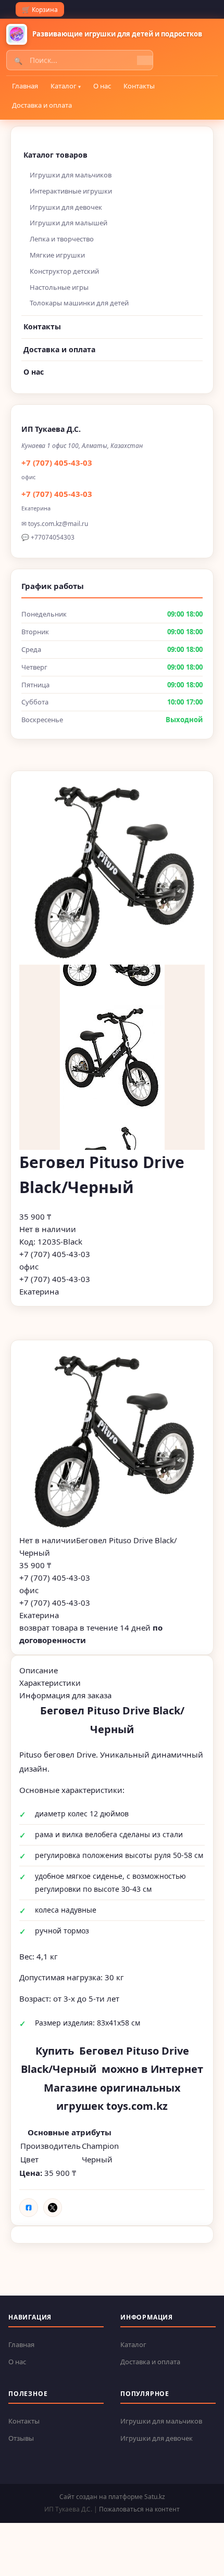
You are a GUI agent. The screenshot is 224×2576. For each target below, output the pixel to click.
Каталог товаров (55, 155)
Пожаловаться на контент (139, 2509)
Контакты (139, 86)
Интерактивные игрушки (71, 191)
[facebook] (29, 2208)
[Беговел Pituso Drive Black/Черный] (112, 1441)
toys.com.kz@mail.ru (58, 524)
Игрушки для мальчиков (71, 175)
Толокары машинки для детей (79, 303)
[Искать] (145, 60)
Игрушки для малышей (69, 223)
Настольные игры (59, 287)
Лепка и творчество (62, 239)
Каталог (64, 86)
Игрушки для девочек (66, 207)
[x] (53, 2208)
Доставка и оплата (42, 105)
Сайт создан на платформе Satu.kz (112, 2497)
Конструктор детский (64, 271)
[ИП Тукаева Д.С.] (17, 34)
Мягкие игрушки (57, 255)
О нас (102, 86)
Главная (25, 86)
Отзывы (21, 2438)
